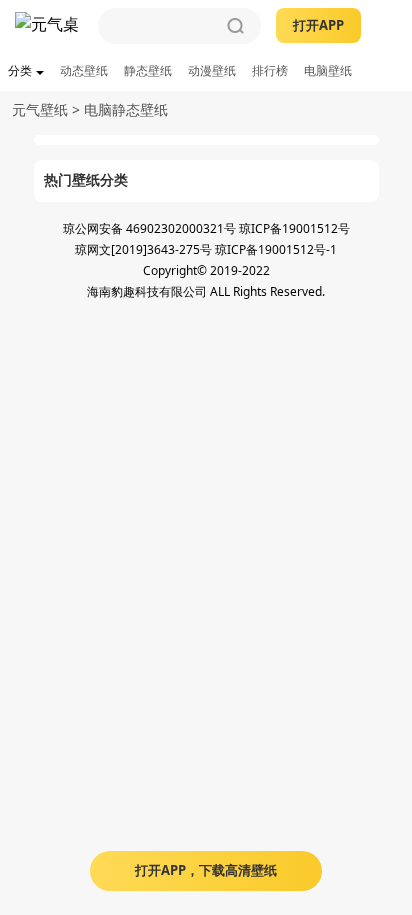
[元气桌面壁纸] (49, 26)
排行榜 (270, 70)
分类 (20, 70)
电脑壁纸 (328, 70)
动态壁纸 (84, 70)
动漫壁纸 (212, 70)
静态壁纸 (148, 70)
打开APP (318, 25)
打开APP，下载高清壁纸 (206, 870)
